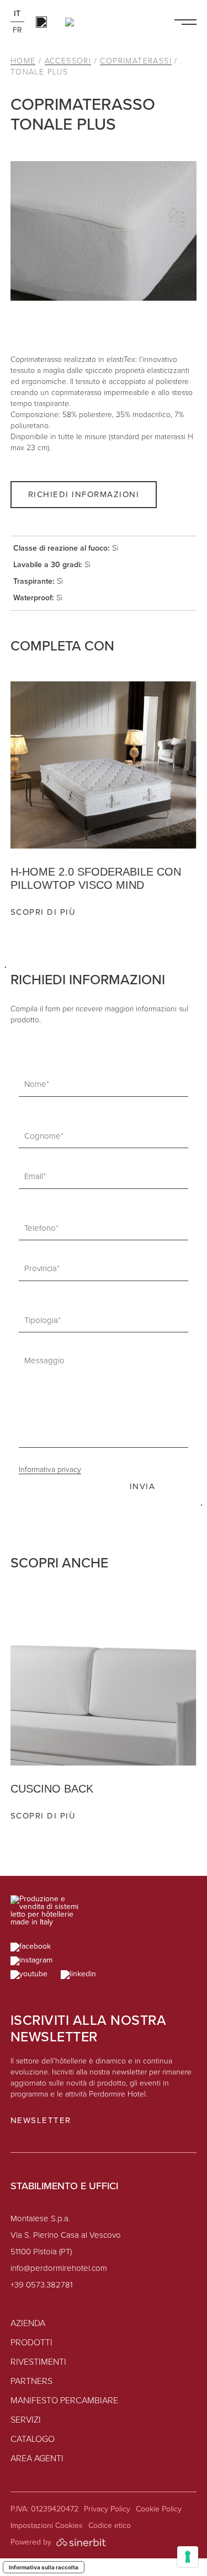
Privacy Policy (107, 2509)
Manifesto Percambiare (64, 2401)
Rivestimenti (38, 2362)
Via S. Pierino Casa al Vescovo (66, 2236)
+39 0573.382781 (42, 2286)
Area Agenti (37, 2459)
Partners (31, 2382)
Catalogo (33, 2440)
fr (17, 30)
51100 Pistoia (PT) (41, 2252)
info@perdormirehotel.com (59, 2269)
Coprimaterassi (136, 61)
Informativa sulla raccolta (44, 2567)
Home (23, 61)
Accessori (68, 61)
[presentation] (177, 939)
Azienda (28, 2324)
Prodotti (31, 2343)
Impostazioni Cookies (47, 2526)
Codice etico (110, 2526)
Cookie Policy (159, 2509)
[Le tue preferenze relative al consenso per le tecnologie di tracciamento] (188, 2557)
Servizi (26, 2420)
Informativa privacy (50, 1470)
